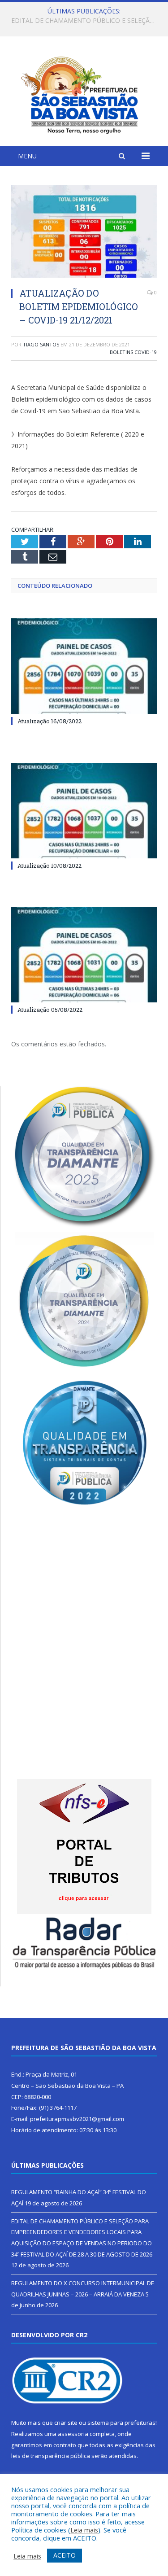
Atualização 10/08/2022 (50, 866)
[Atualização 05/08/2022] (84, 955)
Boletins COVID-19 (133, 352)
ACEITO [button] (65, 2555)
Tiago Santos (41, 344)
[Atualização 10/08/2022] (84, 811)
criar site (66, 2423)
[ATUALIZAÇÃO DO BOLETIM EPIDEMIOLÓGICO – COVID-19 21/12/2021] (84, 233)
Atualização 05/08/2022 (50, 1010)
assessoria (73, 2434)
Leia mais (84, 2530)
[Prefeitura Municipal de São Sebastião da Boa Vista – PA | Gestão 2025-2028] (84, 93)
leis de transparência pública (51, 2456)
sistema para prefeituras (121, 2423)
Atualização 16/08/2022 (50, 721)
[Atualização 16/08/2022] (84, 666)
